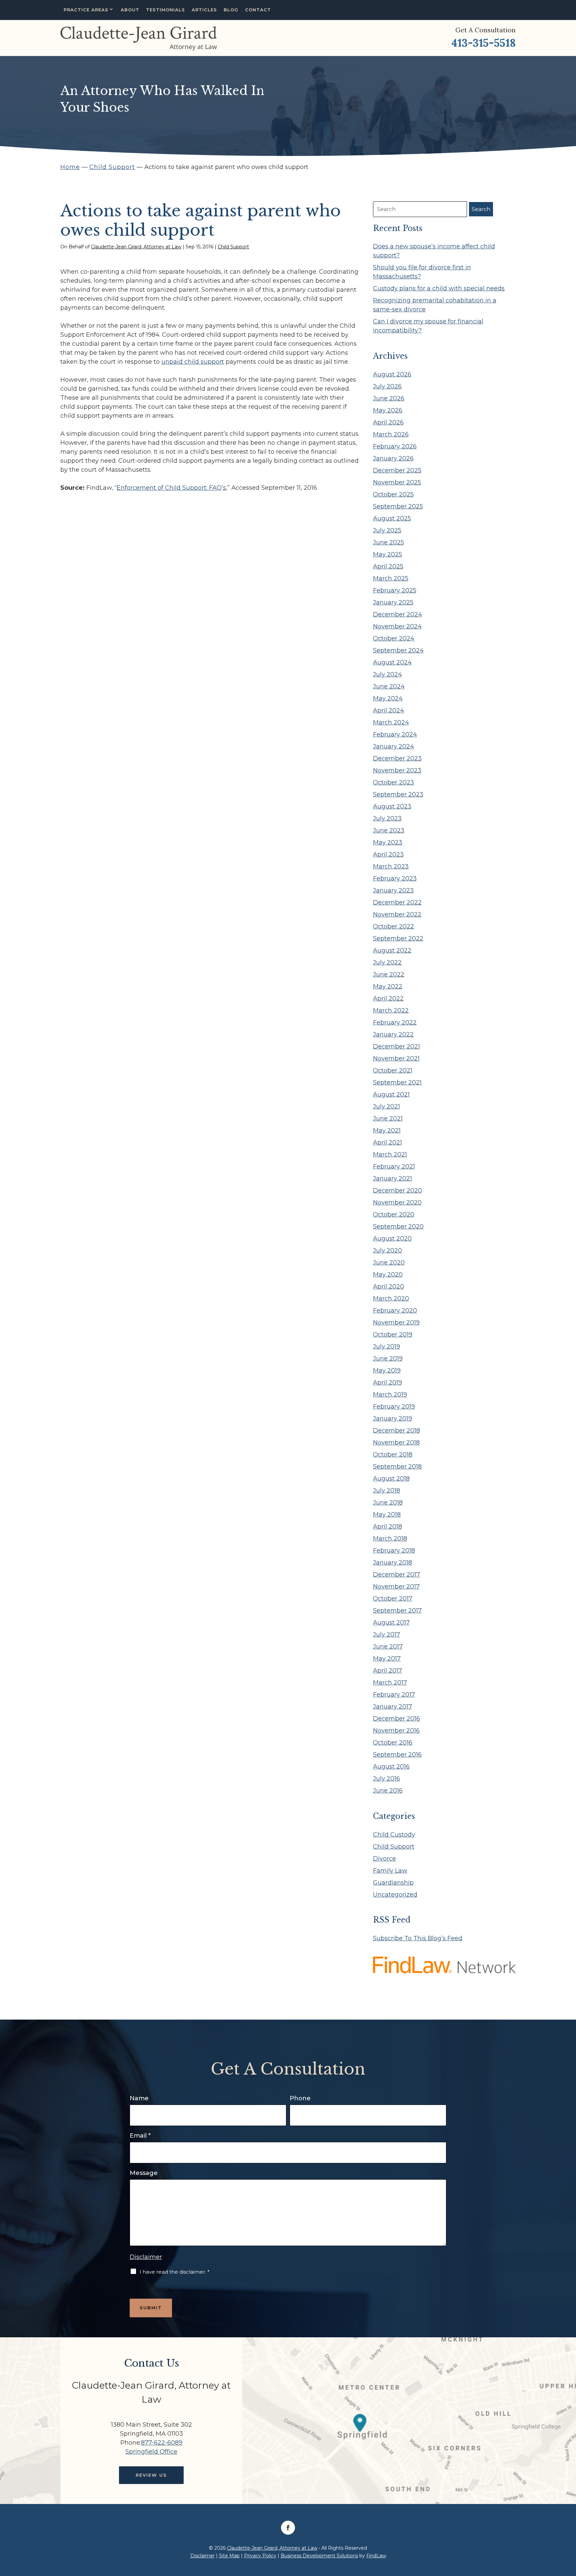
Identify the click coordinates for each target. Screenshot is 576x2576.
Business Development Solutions (319, 2556)
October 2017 (393, 1599)
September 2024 (398, 650)
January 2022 (393, 1034)
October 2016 (393, 1743)
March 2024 (391, 722)
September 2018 (397, 1467)
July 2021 (386, 1106)
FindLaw (376, 2556)
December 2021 (396, 1046)
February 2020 (395, 1311)
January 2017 (392, 1707)
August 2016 (391, 1767)
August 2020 (392, 1238)
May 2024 (388, 698)
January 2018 (392, 1563)
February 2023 (395, 878)
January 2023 (393, 890)
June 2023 (389, 830)
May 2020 (388, 1274)
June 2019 (388, 1359)
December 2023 (397, 758)
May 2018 (387, 1515)
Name (139, 2098)
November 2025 (397, 482)
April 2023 (388, 854)
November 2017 (396, 1587)
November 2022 (397, 914)
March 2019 (390, 1395)
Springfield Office (151, 2452)
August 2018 (391, 1479)
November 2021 (396, 1058)
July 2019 (386, 1347)
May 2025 (387, 554)
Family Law (390, 1871)
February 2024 (395, 734)
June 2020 (389, 1262)
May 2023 (388, 842)
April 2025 (388, 566)
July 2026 (387, 386)
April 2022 (388, 998)
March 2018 (390, 1539)
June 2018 (388, 1503)
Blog (231, 10)
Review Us (151, 2475)
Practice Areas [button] (86, 10)
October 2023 (393, 782)
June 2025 (388, 542)
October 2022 (393, 926)
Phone (300, 2098)
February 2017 (394, 1695)
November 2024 (397, 626)
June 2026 (389, 398)
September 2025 (398, 506)
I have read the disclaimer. (175, 2272)
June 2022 (389, 974)
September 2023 (398, 794)
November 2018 (396, 1443)
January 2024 (393, 746)
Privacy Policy (260, 2556)
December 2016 (396, 1719)
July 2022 (387, 962)
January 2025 (393, 602)
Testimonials (165, 10)
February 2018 (394, 1551)
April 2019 (387, 1383)
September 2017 (397, 1611)
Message (144, 2173)
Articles (204, 10)
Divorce (384, 1859)
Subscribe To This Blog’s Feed (418, 1938)
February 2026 (395, 446)
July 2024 (387, 674)
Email (140, 2136)
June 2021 (388, 1118)
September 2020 (398, 1226)
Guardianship (393, 1883)
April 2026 (388, 422)
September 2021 (397, 1082)
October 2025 (393, 494)
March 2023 (391, 866)
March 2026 (391, 434)
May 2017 (387, 1659)
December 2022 (397, 902)
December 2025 (397, 470)
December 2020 (397, 1190)
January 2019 (392, 1419)
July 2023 (387, 818)
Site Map (229, 2556)
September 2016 (397, 1755)
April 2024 (388, 710)
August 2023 (392, 806)
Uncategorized (395, 1895)
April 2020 (388, 1286)
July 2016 (386, 1779)
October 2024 (394, 638)
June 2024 (389, 686)
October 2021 (393, 1070)
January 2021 (392, 1178)
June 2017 (388, 1647)
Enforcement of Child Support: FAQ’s (171, 488)
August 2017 (391, 1623)
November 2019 (396, 1323)
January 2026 (393, 458)
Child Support (233, 247)
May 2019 (387, 1371)
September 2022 (398, 938)
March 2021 (390, 1154)
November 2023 (397, 770)
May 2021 (387, 1130)
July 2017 (386, 1635)
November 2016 (396, 1731)
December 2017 (396, 1575)
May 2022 (388, 986)
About (130, 10)
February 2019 (394, 1407)
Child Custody (394, 1835)
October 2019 (393, 1335)
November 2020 (397, 1202)
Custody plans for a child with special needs (439, 288)
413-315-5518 (483, 43)
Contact (258, 10)
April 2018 (387, 1527)
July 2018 (386, 1491)
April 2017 (387, 1671)
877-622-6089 (162, 2443)
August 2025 (392, 518)
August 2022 (392, 950)
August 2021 (391, 1094)
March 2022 (391, 1010)
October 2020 (394, 1214)
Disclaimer (146, 2257)
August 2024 (392, 662)
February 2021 (394, 1166)
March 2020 (391, 1299)
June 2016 (388, 1791)
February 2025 (395, 590)
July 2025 (387, 530)
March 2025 (391, 578)
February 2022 (395, 1022)
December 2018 (396, 1431)
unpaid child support (193, 362)
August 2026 (392, 374)
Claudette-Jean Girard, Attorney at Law (136, 247)
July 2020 (387, 1250)
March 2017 (390, 1683)
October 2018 (393, 1455)
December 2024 (397, 614)
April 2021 (387, 1142)
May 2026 (388, 410)
